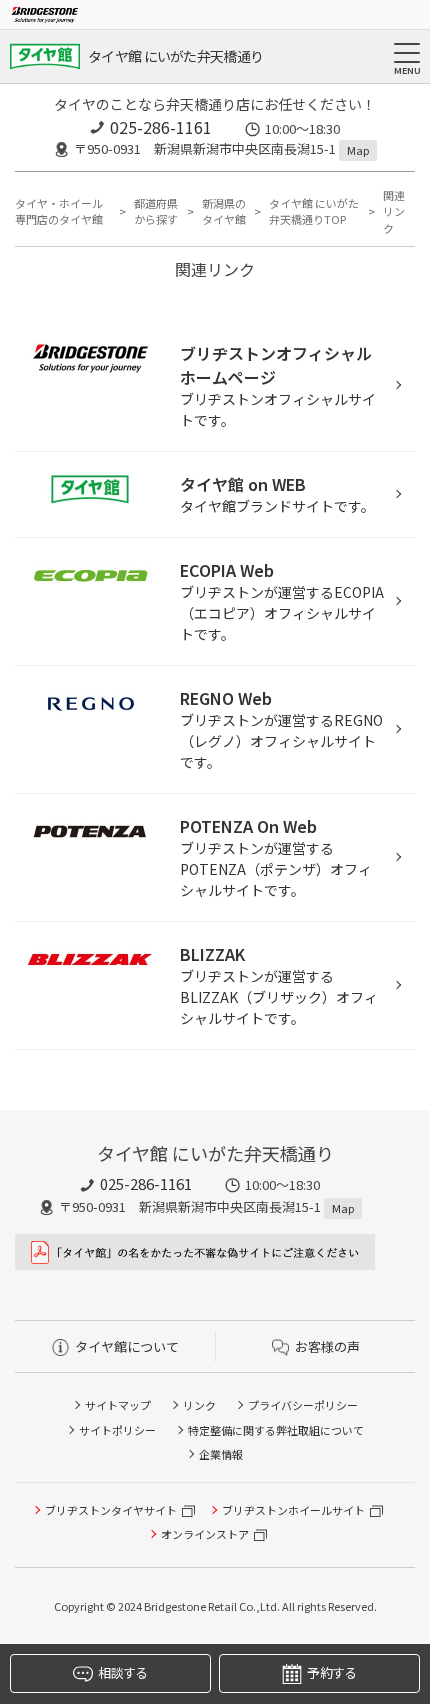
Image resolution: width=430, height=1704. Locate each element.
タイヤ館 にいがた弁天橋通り (175, 56)
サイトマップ (118, 1405)
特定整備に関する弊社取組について (276, 1430)
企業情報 (221, 1454)
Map (358, 150)
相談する (122, 1672)
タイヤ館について (127, 1346)
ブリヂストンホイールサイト (293, 1510)
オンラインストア (205, 1534)
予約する (331, 1672)
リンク (199, 1405)
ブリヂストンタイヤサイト (111, 1510)
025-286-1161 (161, 127)
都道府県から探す (156, 211)
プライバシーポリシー (303, 1405)
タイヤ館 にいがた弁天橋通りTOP (314, 211)
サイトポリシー (117, 1430)
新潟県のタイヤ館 (224, 211)
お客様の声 (327, 1346)
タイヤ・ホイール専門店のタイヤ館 (59, 211)
